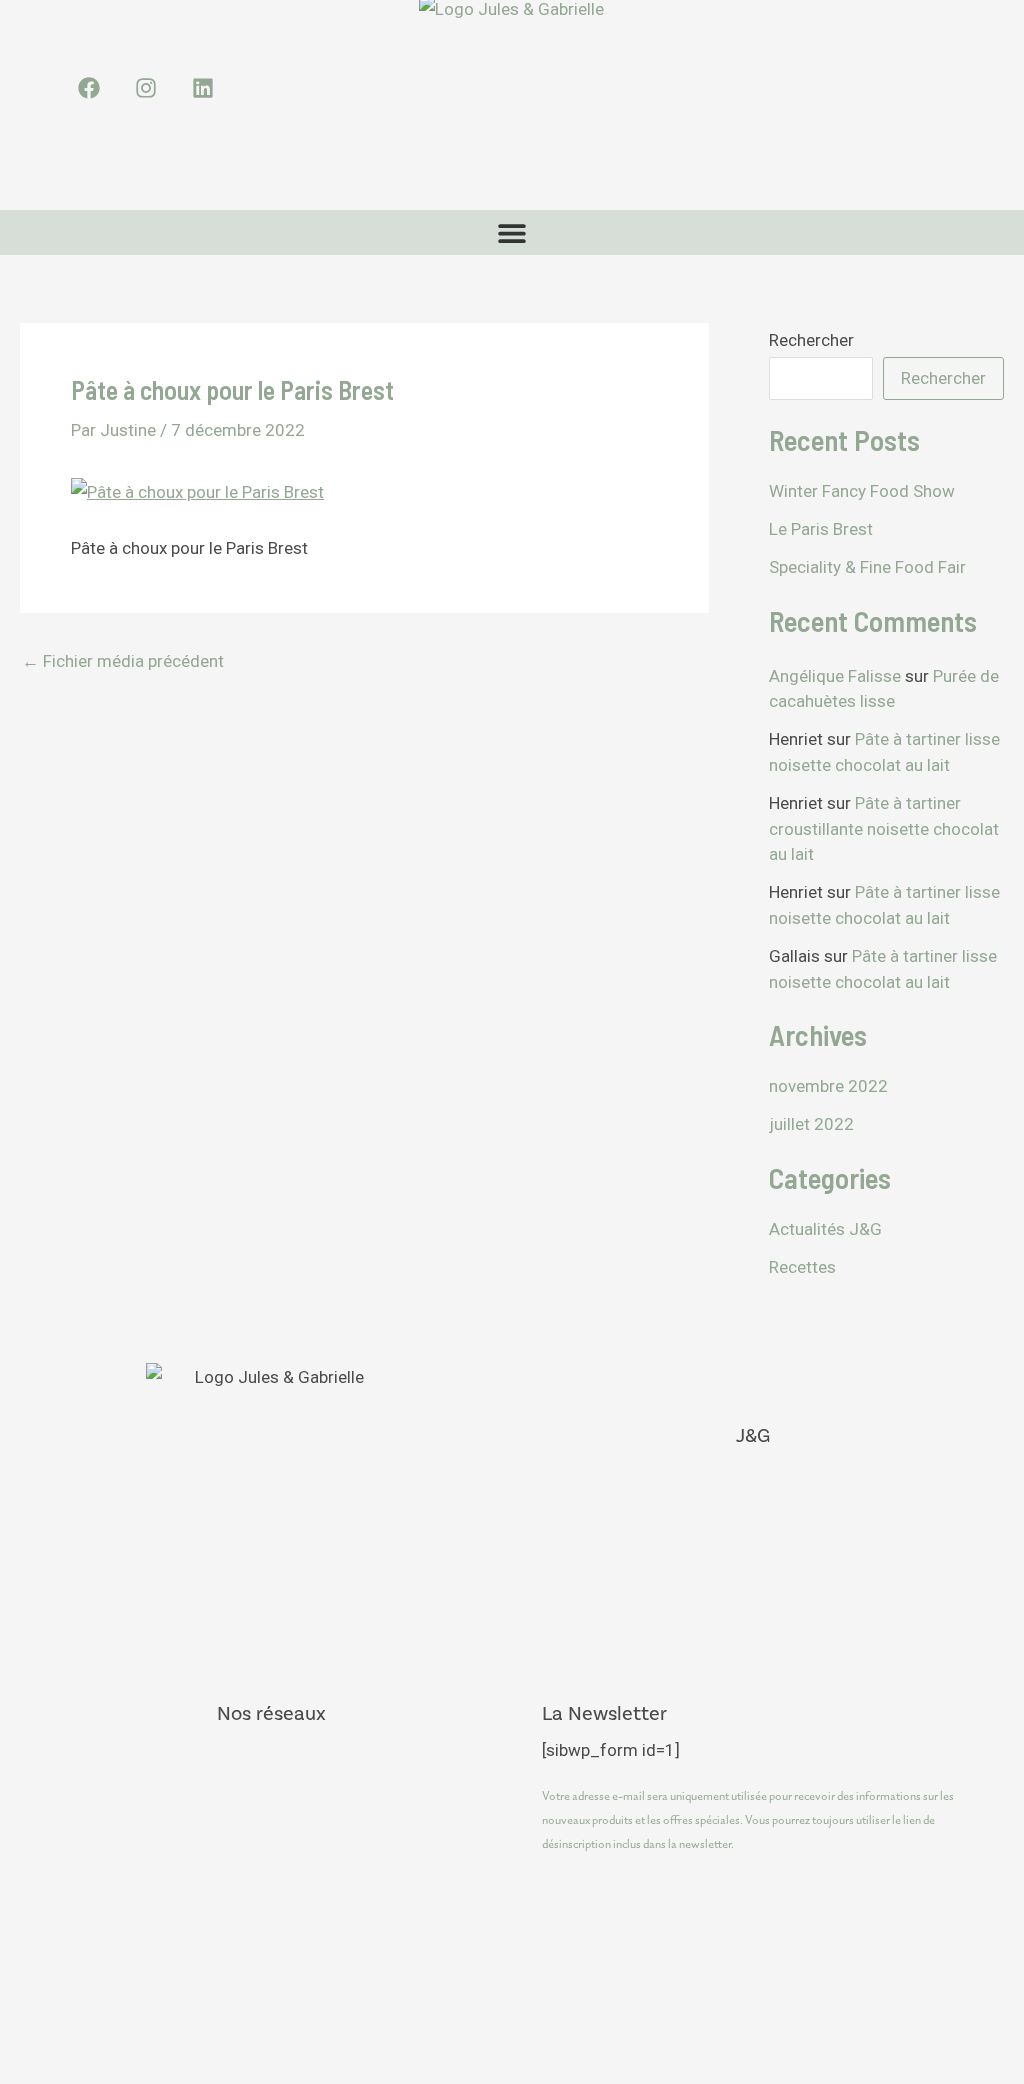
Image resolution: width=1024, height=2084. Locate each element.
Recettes (802, 1267)
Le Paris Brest (821, 529)
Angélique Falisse (835, 676)
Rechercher (811, 340)
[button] (512, 232)
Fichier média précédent (123, 661)
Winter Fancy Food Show (862, 491)
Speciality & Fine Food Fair (867, 567)
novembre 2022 (828, 1086)
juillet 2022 (811, 1124)
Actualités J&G (825, 1229)
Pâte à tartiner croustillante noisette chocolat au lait (884, 828)
